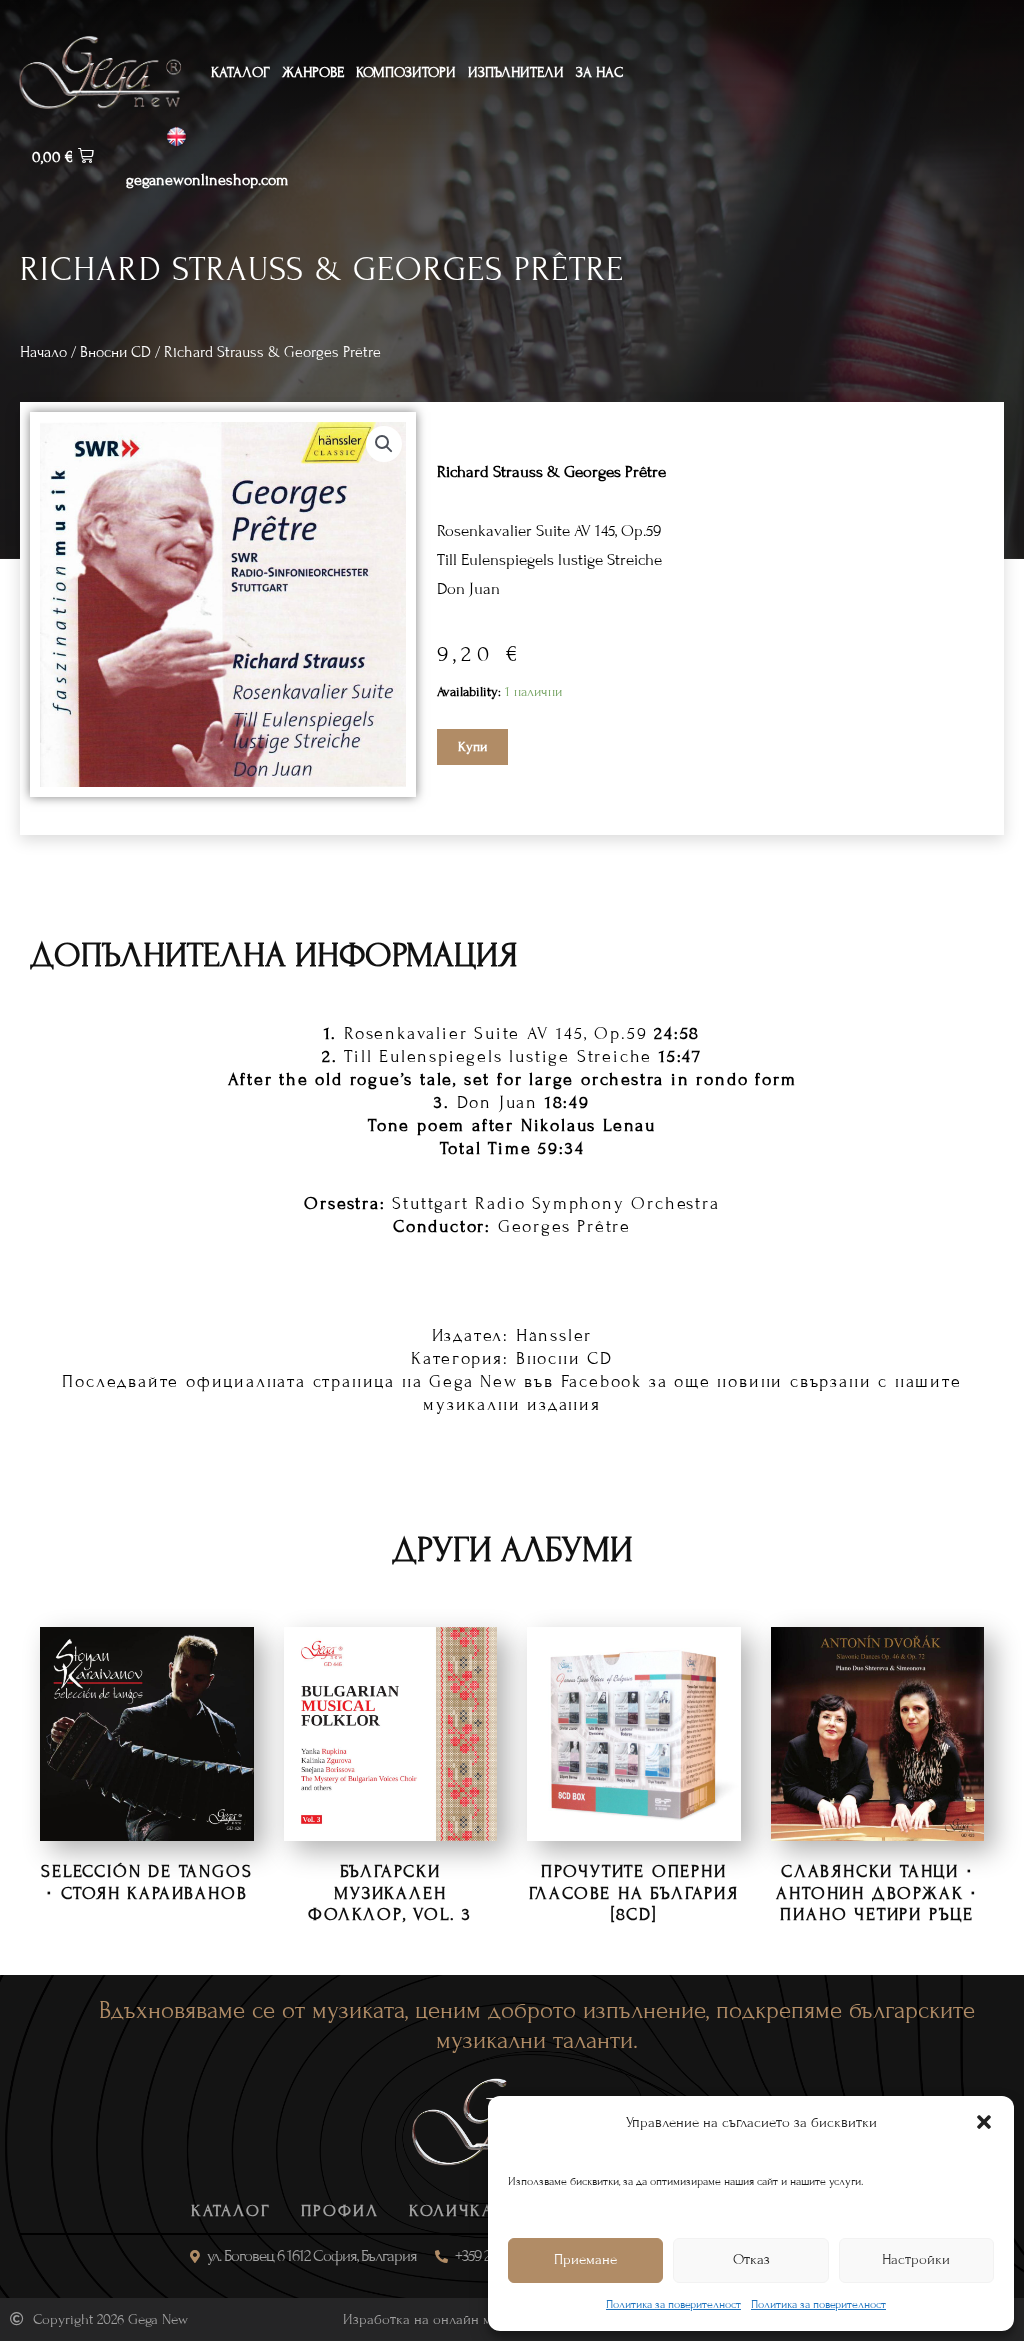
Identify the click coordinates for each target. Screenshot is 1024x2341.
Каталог (240, 72)
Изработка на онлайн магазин (438, 2319)
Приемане (585, 2259)
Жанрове (313, 72)
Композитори (406, 72)
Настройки (916, 2259)
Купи (472, 747)
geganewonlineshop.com (207, 180)
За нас (599, 72)
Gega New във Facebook (535, 1381)
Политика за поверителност (673, 2304)
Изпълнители (516, 72)
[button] (984, 2122)
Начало (43, 352)
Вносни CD (115, 352)
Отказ (751, 2259)
